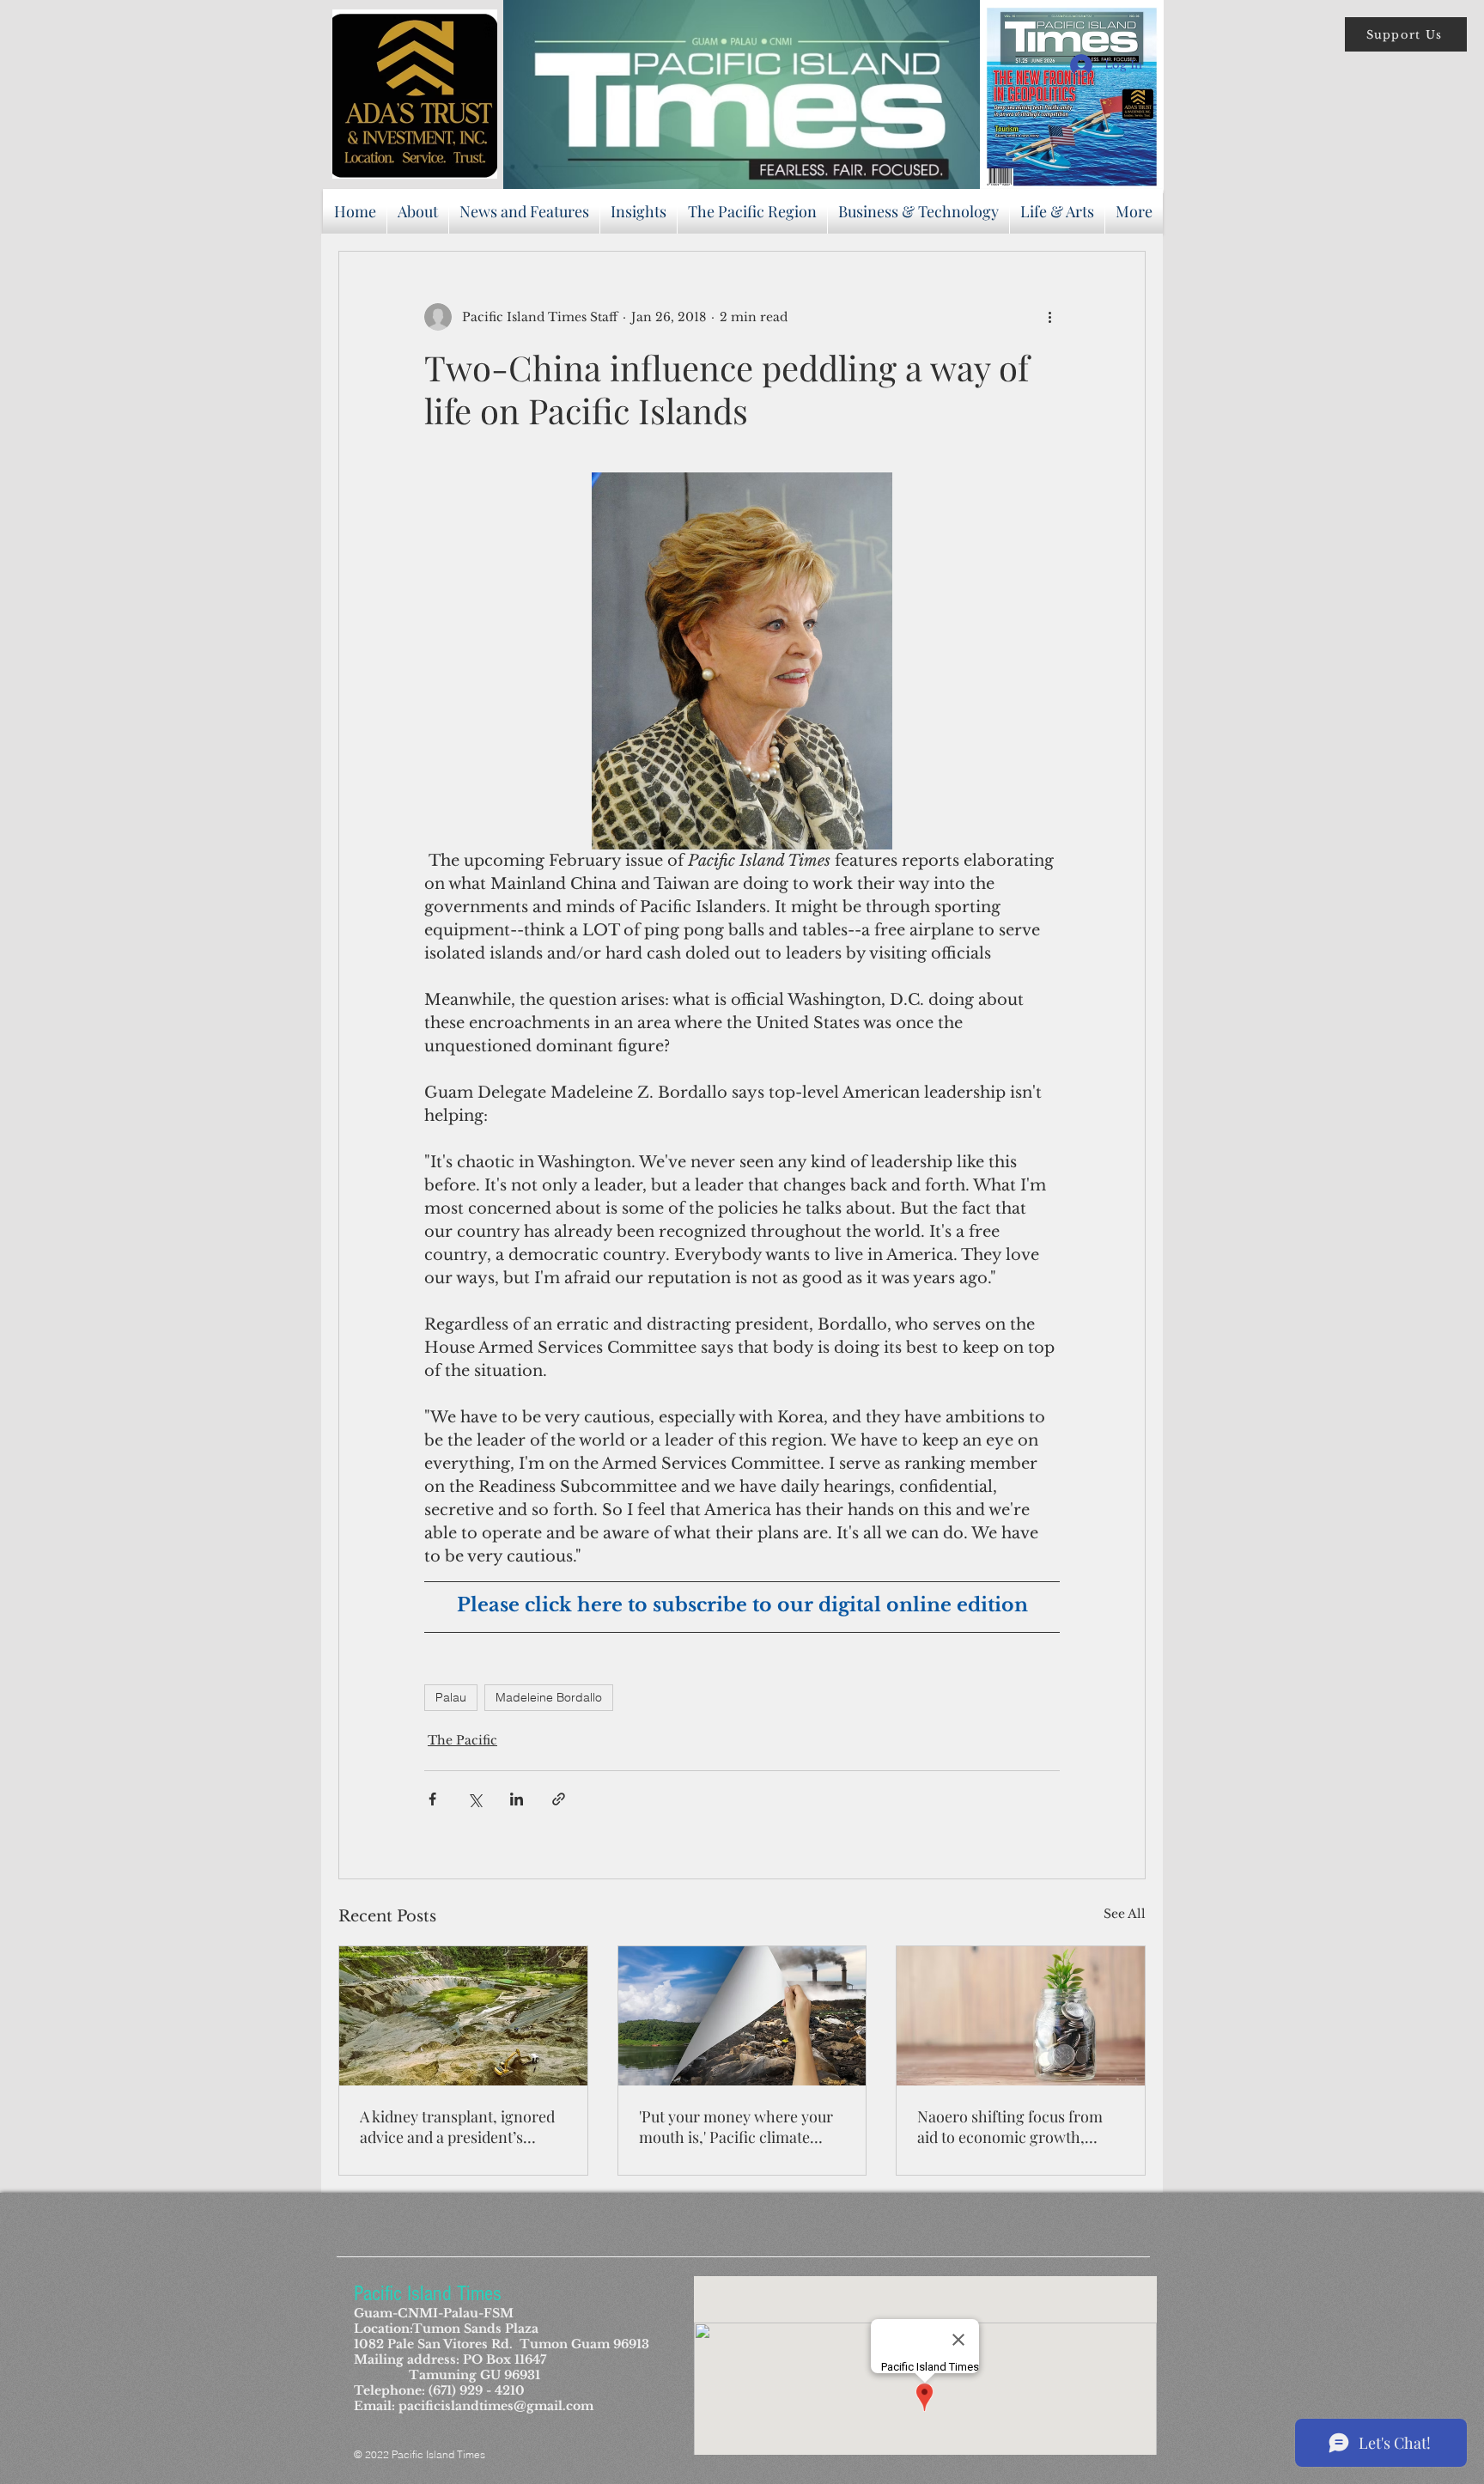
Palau (451, 1697)
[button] (1406, 34)
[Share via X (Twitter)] (474, 1799)
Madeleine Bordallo (549, 1697)
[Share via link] (559, 1799)
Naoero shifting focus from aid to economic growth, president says (1010, 2127)
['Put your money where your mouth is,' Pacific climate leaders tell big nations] (742, 2016)
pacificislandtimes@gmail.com (496, 2406)
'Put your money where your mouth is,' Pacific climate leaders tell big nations (736, 2127)
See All (1125, 1914)
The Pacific (462, 1740)
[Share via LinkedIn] (517, 1799)
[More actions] (1049, 317)
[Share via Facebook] (432, 1799)
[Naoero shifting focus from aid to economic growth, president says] (1021, 2016)
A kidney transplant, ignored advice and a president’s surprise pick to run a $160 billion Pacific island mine (457, 2127)
